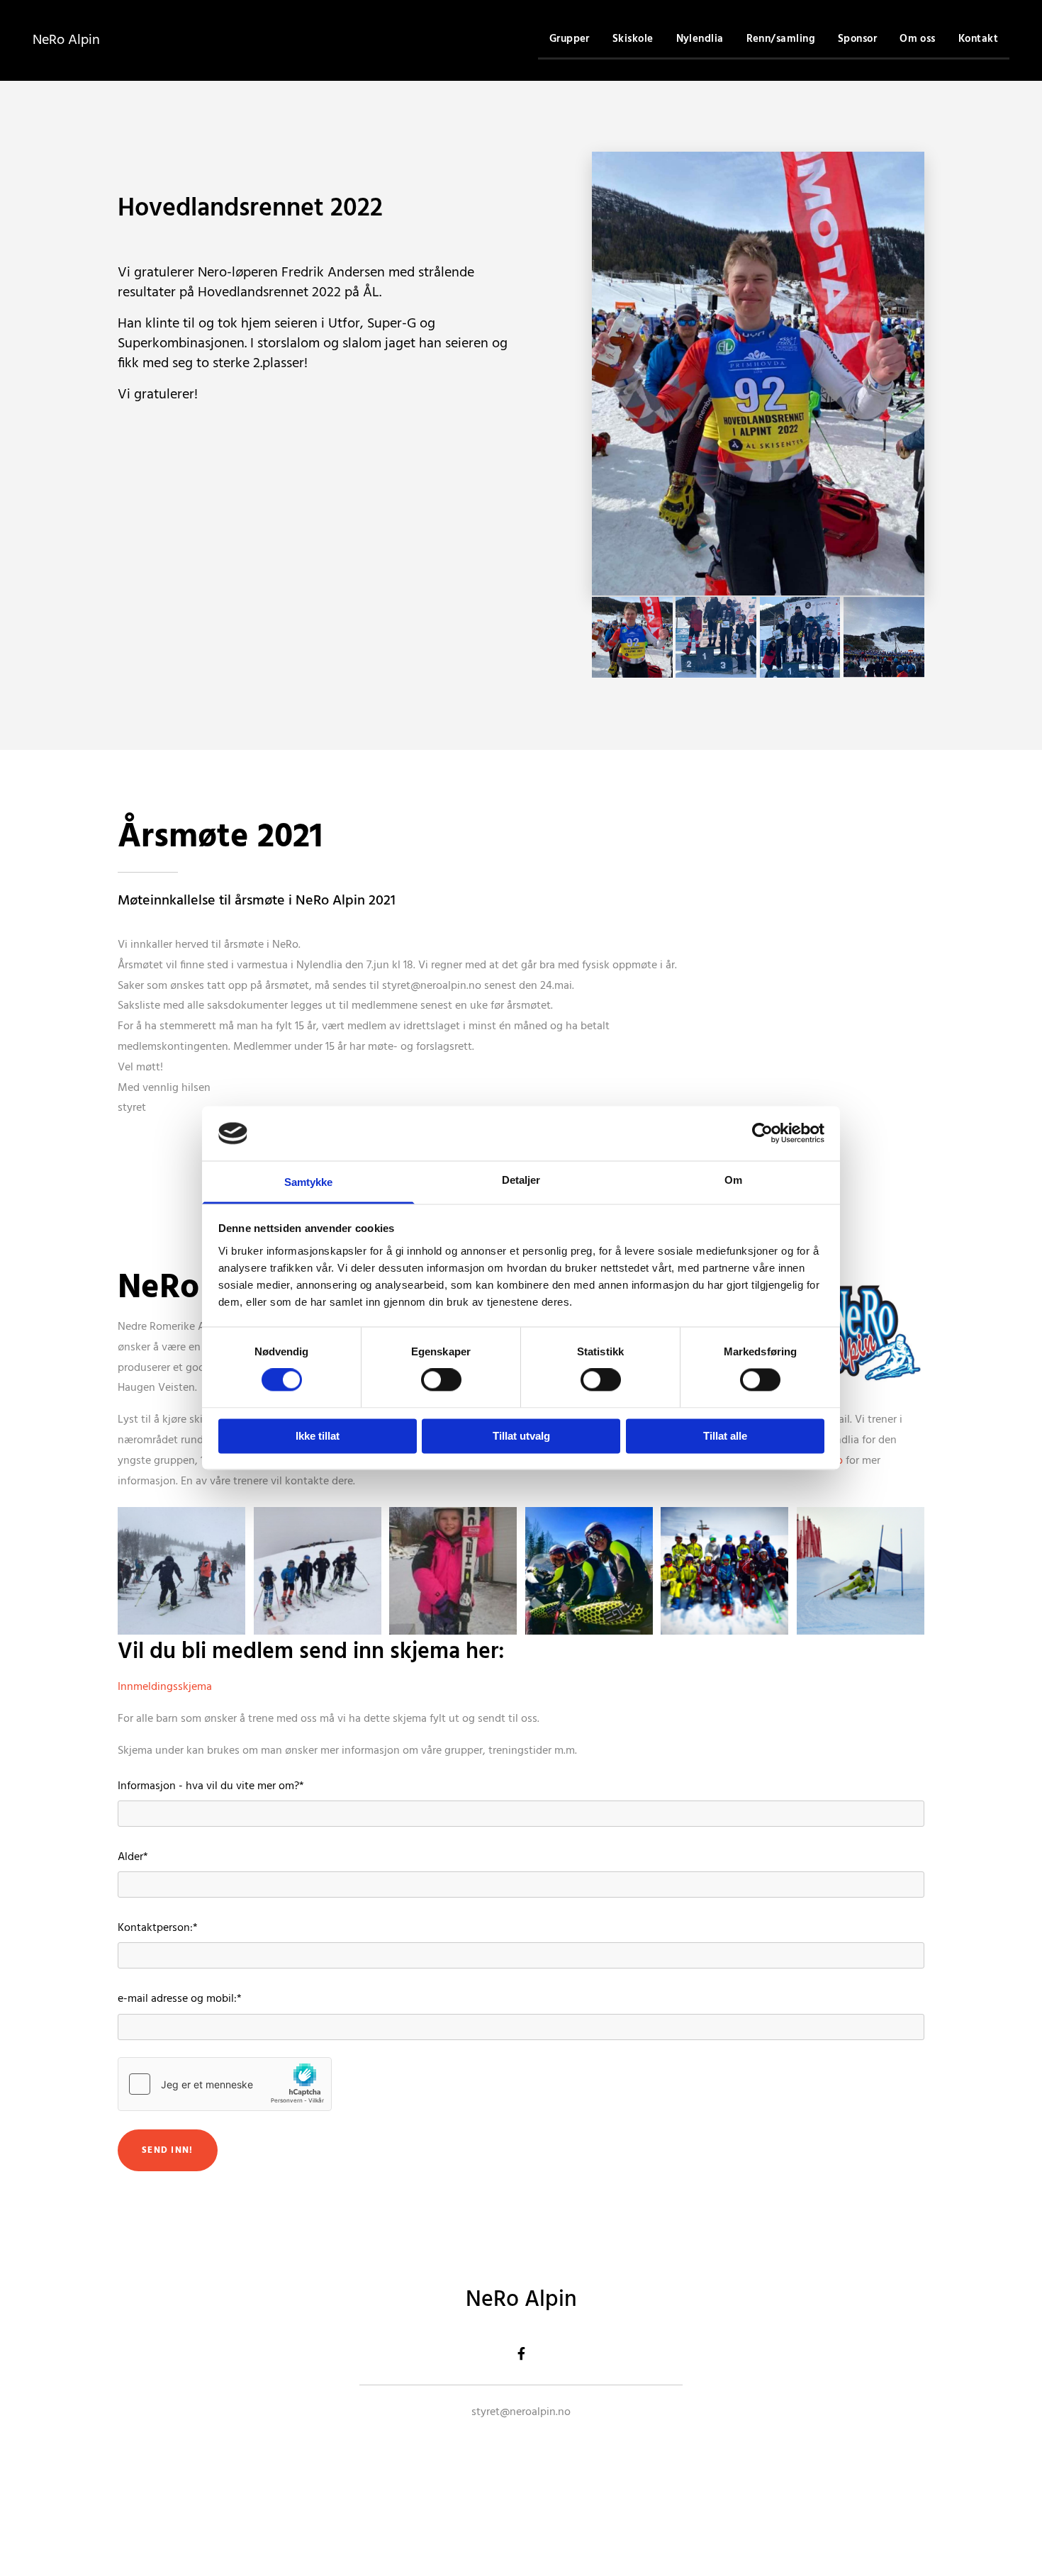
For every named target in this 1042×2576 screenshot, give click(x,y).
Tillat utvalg (521, 1436)
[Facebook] (521, 2353)
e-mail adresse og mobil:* (180, 1999)
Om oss (918, 39)
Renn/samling (781, 39)
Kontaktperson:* (158, 1928)
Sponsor (857, 39)
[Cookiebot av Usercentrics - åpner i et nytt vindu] (762, 1133)
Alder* (133, 1858)
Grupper (570, 39)
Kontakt (978, 39)
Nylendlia (700, 39)
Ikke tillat (318, 1436)
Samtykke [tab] (309, 1182)
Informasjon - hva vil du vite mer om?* (211, 1787)
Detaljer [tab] (521, 1180)
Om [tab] (733, 1180)
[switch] (441, 1380)
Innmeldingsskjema (165, 1687)
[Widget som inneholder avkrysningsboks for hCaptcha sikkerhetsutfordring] (225, 2084)
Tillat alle (725, 1436)
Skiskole (633, 39)
